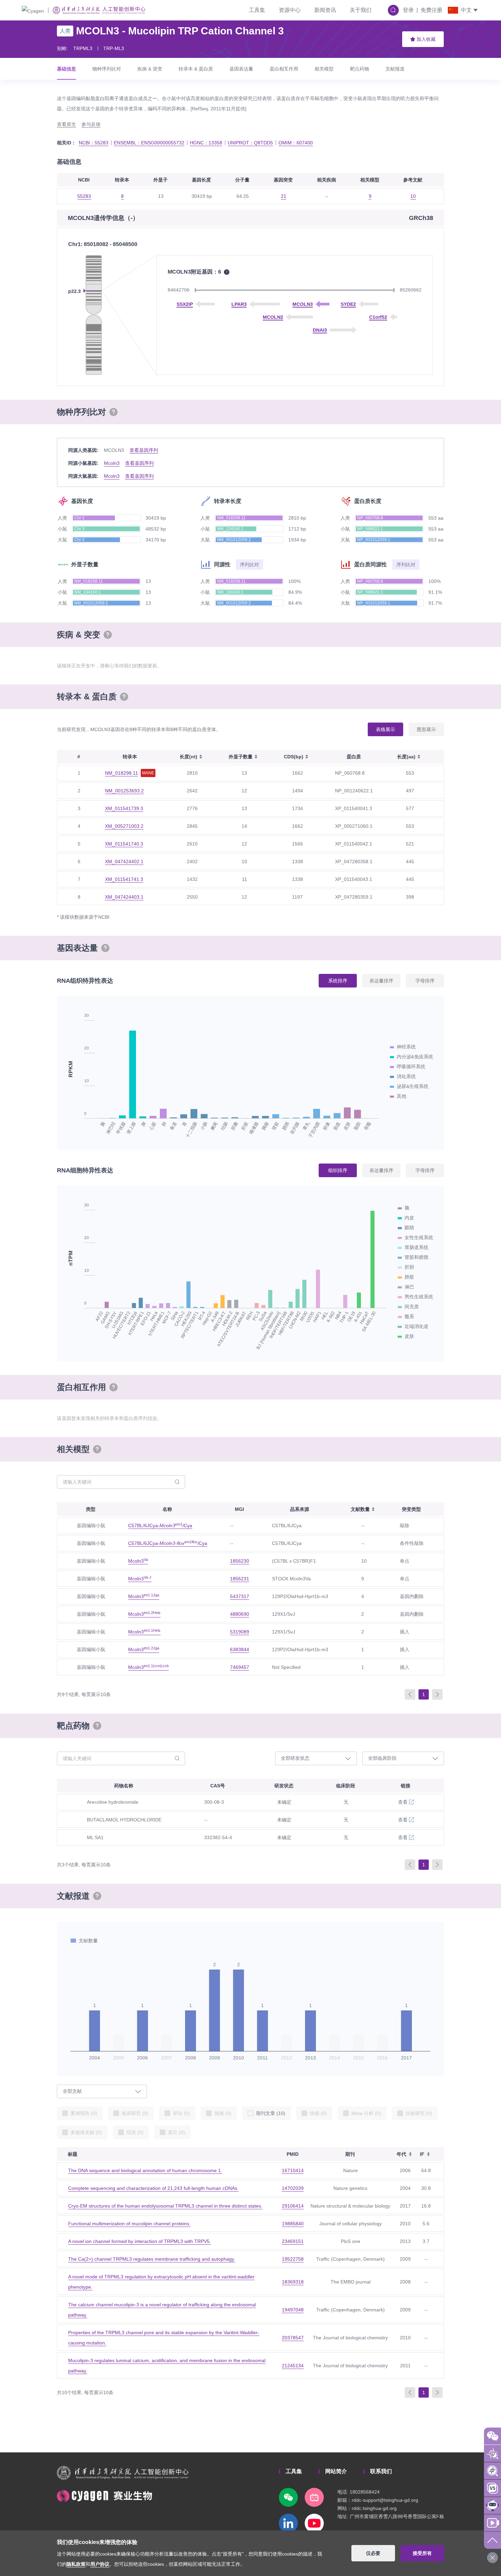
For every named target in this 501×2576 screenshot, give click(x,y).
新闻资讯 (325, 10)
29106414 (293, 2206)
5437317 (240, 1596)
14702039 (293, 2188)
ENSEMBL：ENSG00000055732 (149, 143)
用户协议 (100, 2564)
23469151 (293, 2241)
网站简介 (336, 2471)
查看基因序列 (144, 450)
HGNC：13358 (206, 143)
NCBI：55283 (94, 143)
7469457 (240, 1667)
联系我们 (381, 2471)
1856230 (240, 1561)
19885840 (293, 2224)
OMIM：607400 (296, 143)
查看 (403, 1802)
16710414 (293, 2170)
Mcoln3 (112, 463)
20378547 (293, 2338)
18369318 (293, 2282)
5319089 (240, 1632)
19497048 (293, 2310)
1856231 (240, 1579)
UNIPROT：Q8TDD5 (250, 143)
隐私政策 (76, 2564)
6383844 (240, 1649)
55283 (84, 196)
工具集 (257, 10)
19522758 (293, 2259)
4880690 (240, 1614)
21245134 (293, 2366)
